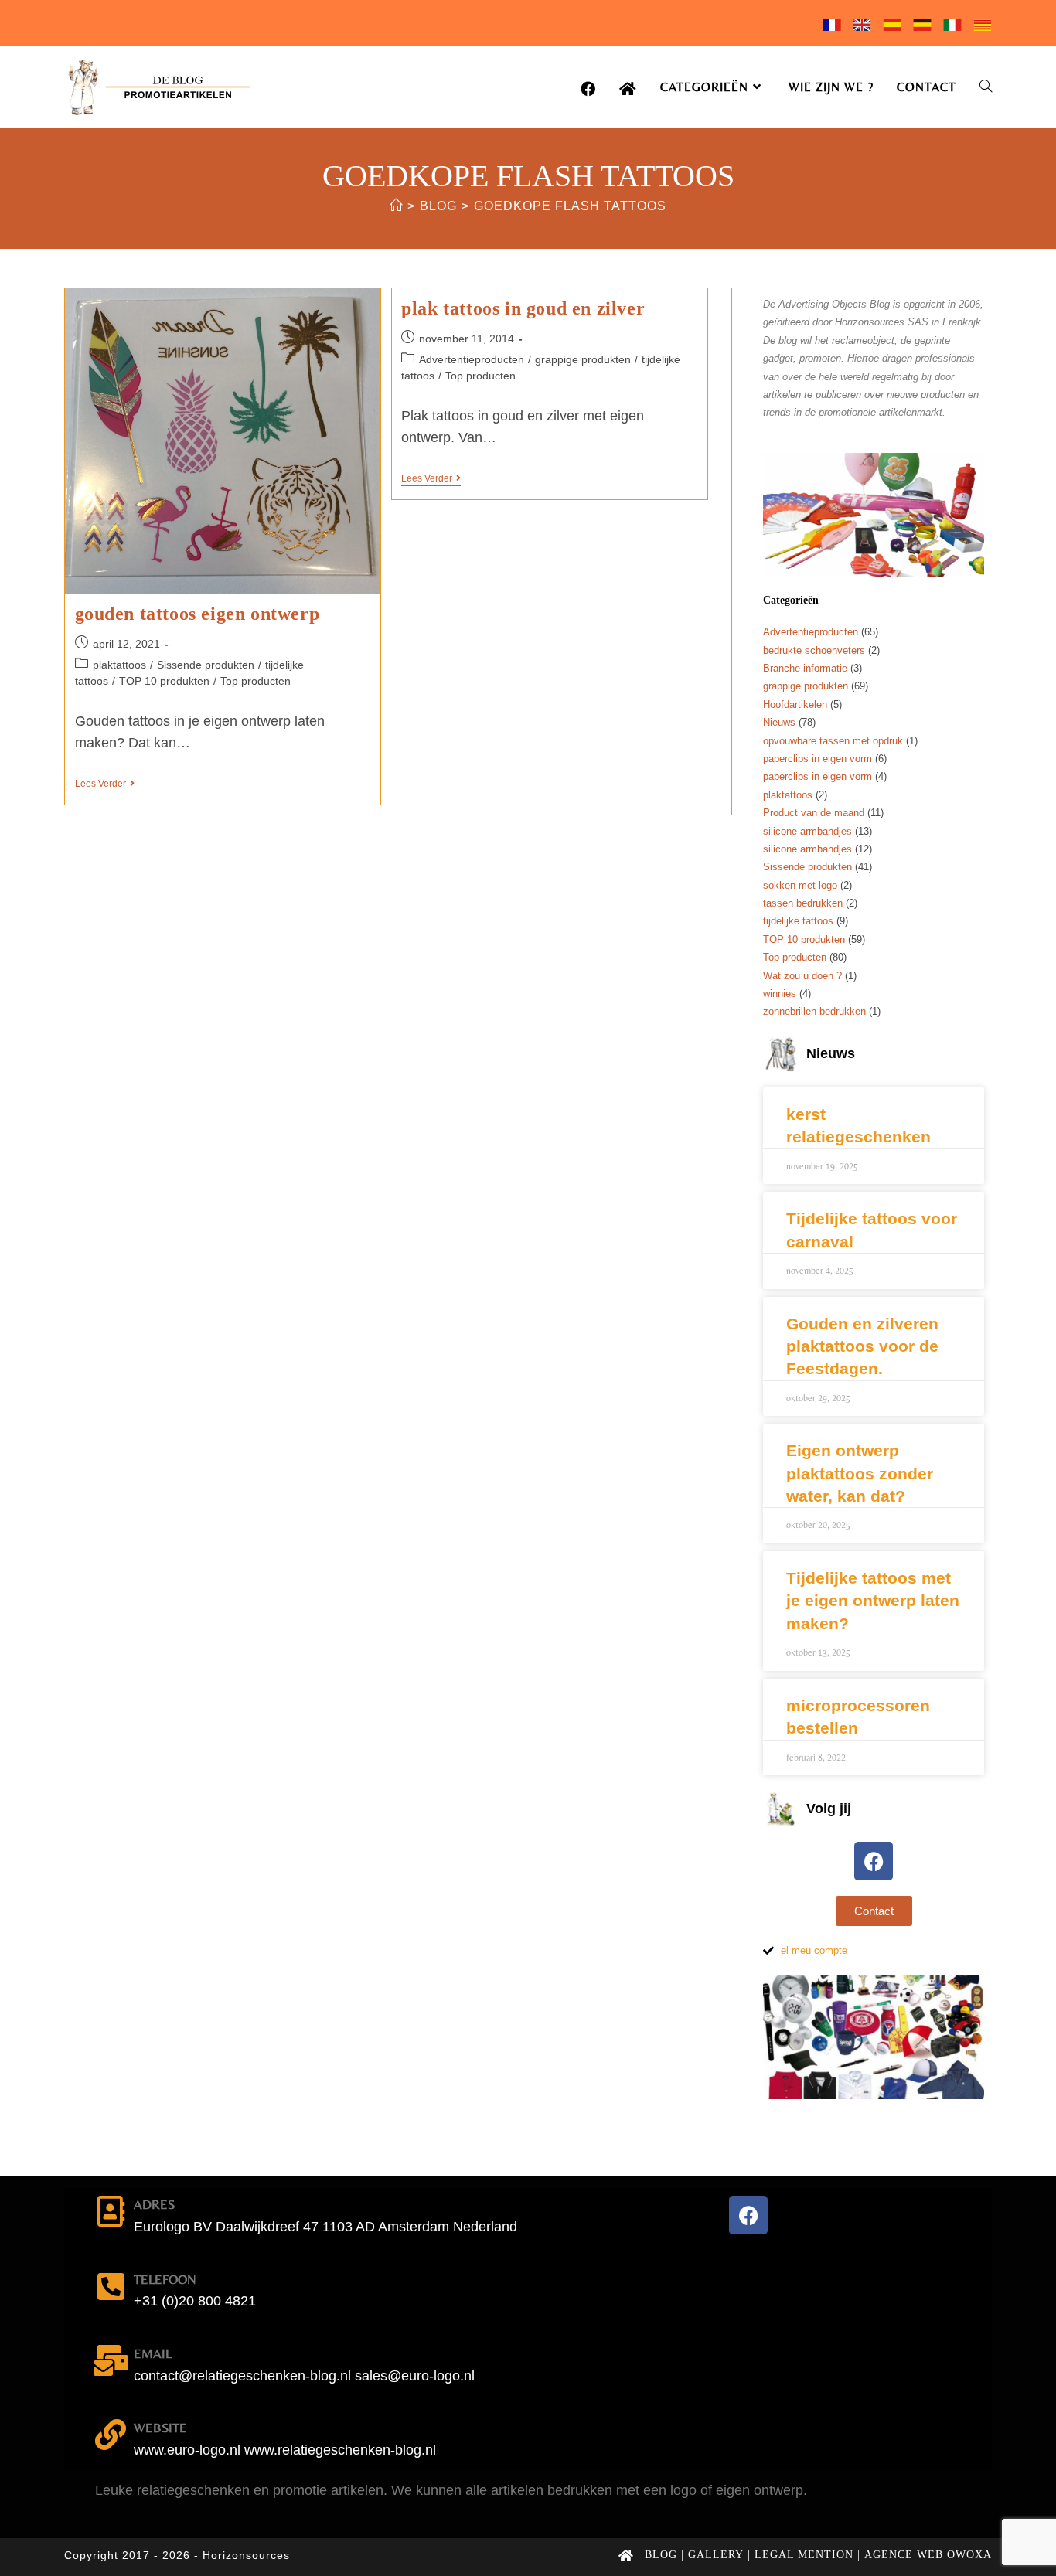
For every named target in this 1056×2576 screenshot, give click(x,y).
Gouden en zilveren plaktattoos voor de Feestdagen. (862, 1346)
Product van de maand (814, 813)
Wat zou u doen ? (802, 976)
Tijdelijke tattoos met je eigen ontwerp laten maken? (873, 1601)
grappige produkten (583, 359)
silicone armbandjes (807, 831)
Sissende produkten (206, 665)
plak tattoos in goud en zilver (523, 308)
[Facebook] (874, 1861)
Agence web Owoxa (928, 2555)
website (160, 2428)
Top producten (255, 681)
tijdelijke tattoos (798, 921)
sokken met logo (800, 885)
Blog (661, 2555)
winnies (780, 994)
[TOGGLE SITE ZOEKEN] (986, 87)
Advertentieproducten (472, 359)
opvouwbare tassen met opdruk (833, 741)
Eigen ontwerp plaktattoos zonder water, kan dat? (860, 1473)
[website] (111, 2435)
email (153, 2353)
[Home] (396, 206)
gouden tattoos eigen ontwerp (198, 614)
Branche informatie (805, 668)
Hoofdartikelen (795, 704)
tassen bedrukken (803, 903)
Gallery (716, 2555)
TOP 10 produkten (164, 681)
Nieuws (779, 722)
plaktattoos (119, 665)
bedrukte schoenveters (814, 650)
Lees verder (105, 784)
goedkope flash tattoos (570, 206)
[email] (111, 2360)
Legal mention (804, 2555)
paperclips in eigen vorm (818, 759)
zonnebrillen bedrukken (814, 1011)
